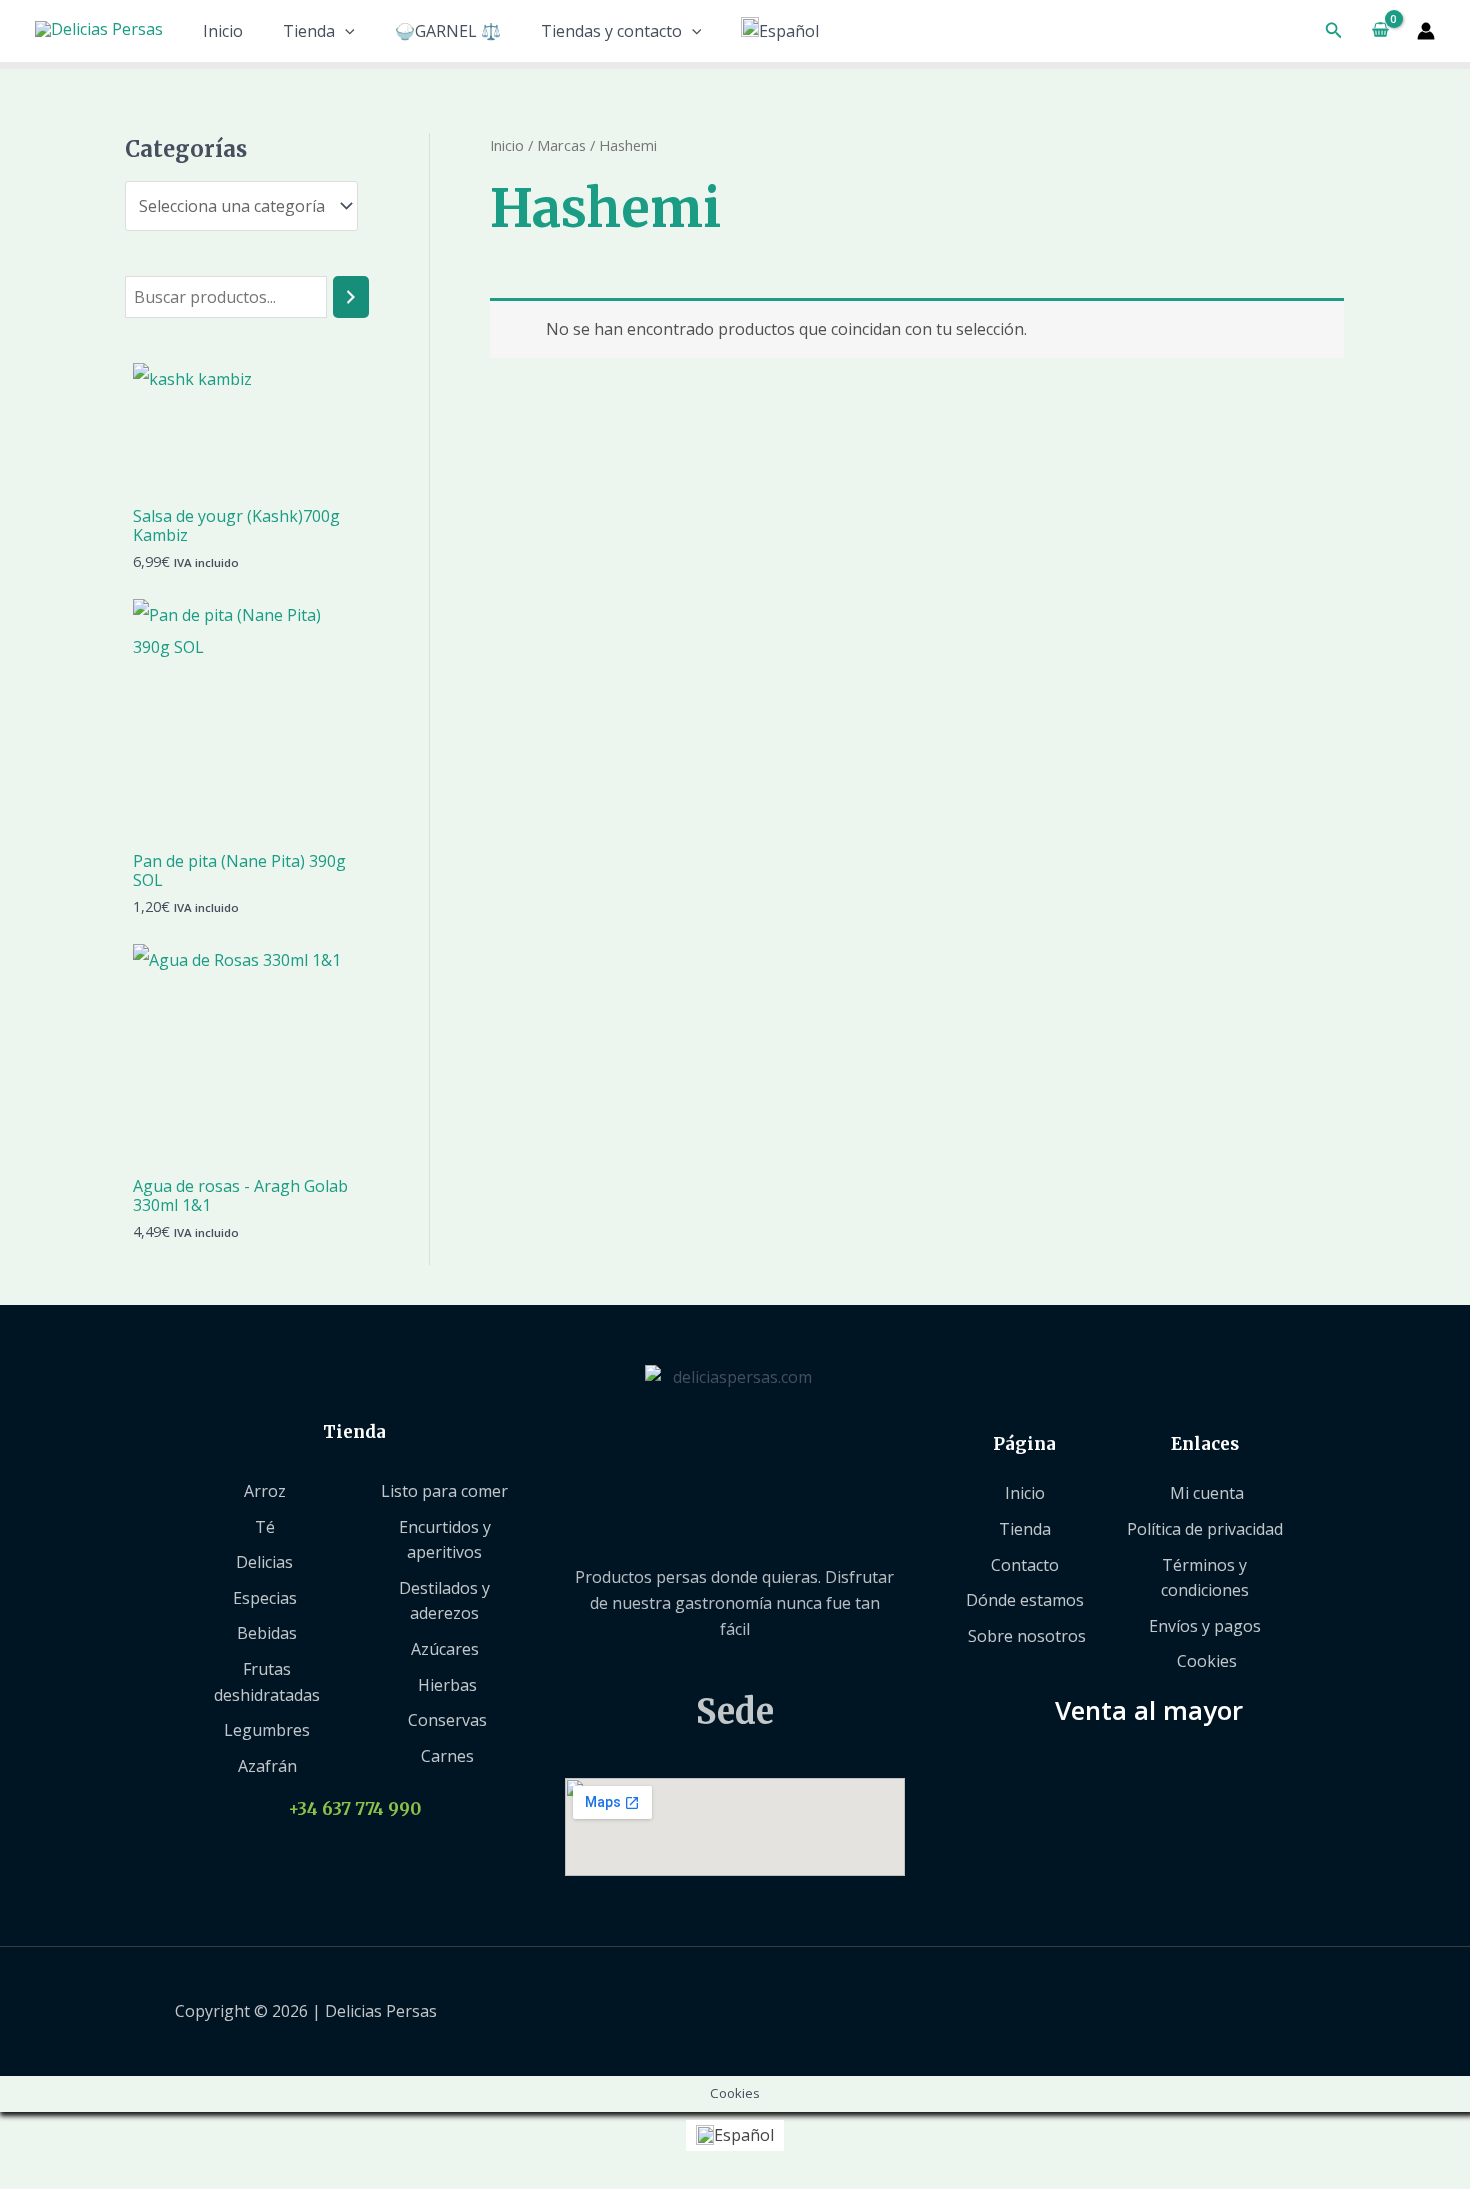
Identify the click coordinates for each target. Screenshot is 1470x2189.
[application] (345, 31)
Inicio (223, 31)
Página (1024, 1444)
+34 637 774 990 (354, 1809)
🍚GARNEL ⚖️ (448, 31)
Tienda (309, 31)
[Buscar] (351, 297)
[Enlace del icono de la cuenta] (1426, 31)
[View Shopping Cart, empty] (1380, 31)
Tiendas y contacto (611, 31)
